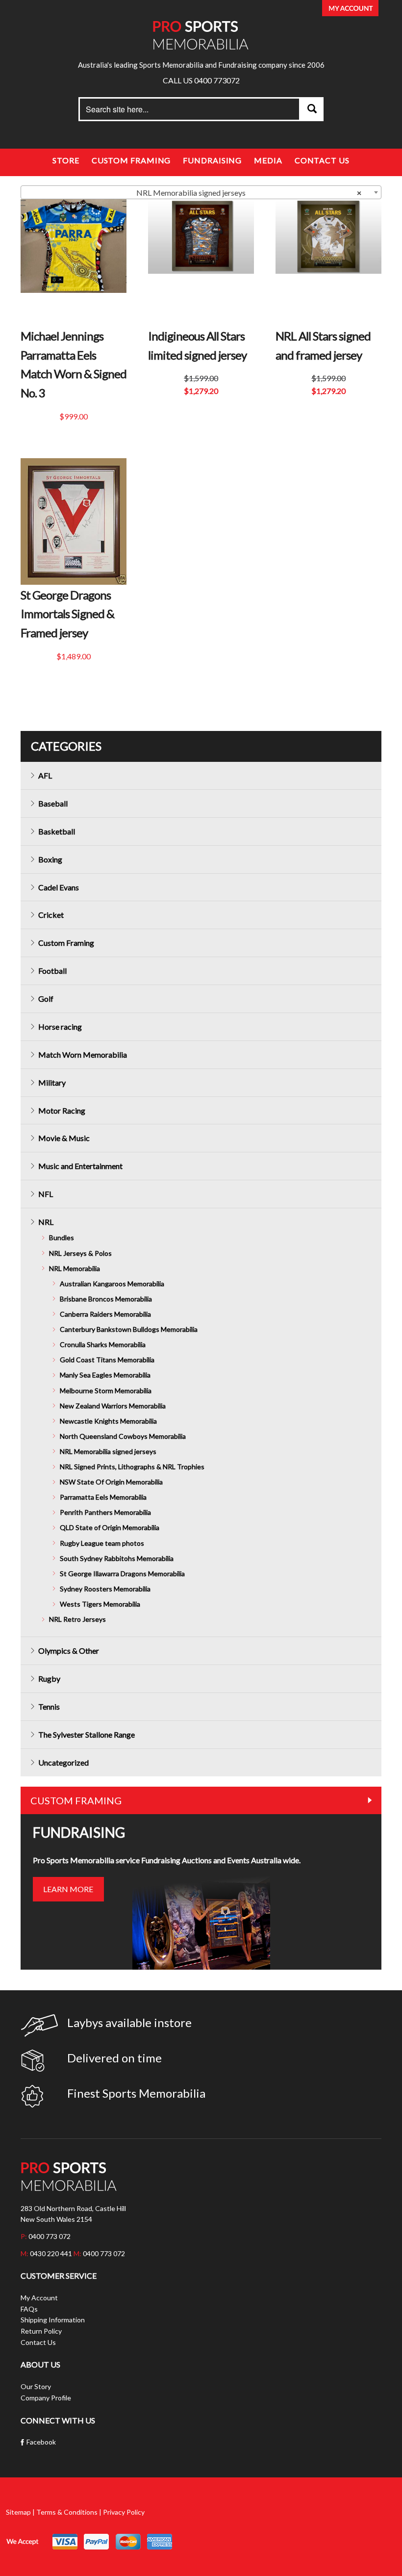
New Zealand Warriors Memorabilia (113, 1406)
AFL (45, 775)
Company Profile (46, 2398)
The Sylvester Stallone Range (87, 1734)
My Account (39, 2298)
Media (268, 160)
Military (52, 1082)
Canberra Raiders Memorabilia (105, 1314)
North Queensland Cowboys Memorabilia (123, 1436)
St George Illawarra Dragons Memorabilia (122, 1574)
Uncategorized (63, 1762)
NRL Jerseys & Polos (80, 1253)
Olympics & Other (69, 1651)
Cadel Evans (59, 887)
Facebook (41, 2442)
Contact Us (322, 160)
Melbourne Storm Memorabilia (106, 1391)
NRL (46, 1222)
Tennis (49, 1706)
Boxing (50, 859)
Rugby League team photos (102, 1543)
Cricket (51, 915)
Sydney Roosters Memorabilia (105, 1589)
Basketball (57, 831)
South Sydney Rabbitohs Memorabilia (117, 1558)
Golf (46, 999)
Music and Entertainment (80, 1166)
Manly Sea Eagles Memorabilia (105, 1375)
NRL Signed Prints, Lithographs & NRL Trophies (132, 1467)
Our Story (36, 2386)
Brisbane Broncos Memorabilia (106, 1299)
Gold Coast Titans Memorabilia (107, 1360)
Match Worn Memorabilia (83, 1054)
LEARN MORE (68, 1889)
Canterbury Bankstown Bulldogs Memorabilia (129, 1329)
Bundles (62, 1237)
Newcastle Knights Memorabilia (108, 1421)
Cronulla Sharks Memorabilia (103, 1344)
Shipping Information (53, 2320)
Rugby (49, 1678)
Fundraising (212, 160)
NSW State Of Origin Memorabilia (111, 1482)
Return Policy (41, 2331)
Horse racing (60, 1027)
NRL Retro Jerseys (77, 1619)
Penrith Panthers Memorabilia (105, 1512)
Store (66, 160)
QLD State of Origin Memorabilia (110, 1527)
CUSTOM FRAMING (76, 1800)
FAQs (29, 2309)
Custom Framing (131, 160)
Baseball (53, 803)
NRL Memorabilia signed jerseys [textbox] (249, 193)
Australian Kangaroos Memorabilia (112, 1284)
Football (52, 971)
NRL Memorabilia (75, 1268)
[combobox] (201, 192)
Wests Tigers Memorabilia (100, 1604)
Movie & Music (64, 1138)
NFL (46, 1194)
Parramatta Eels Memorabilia (103, 1497)
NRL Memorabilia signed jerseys (108, 1451)
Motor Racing (62, 1110)
